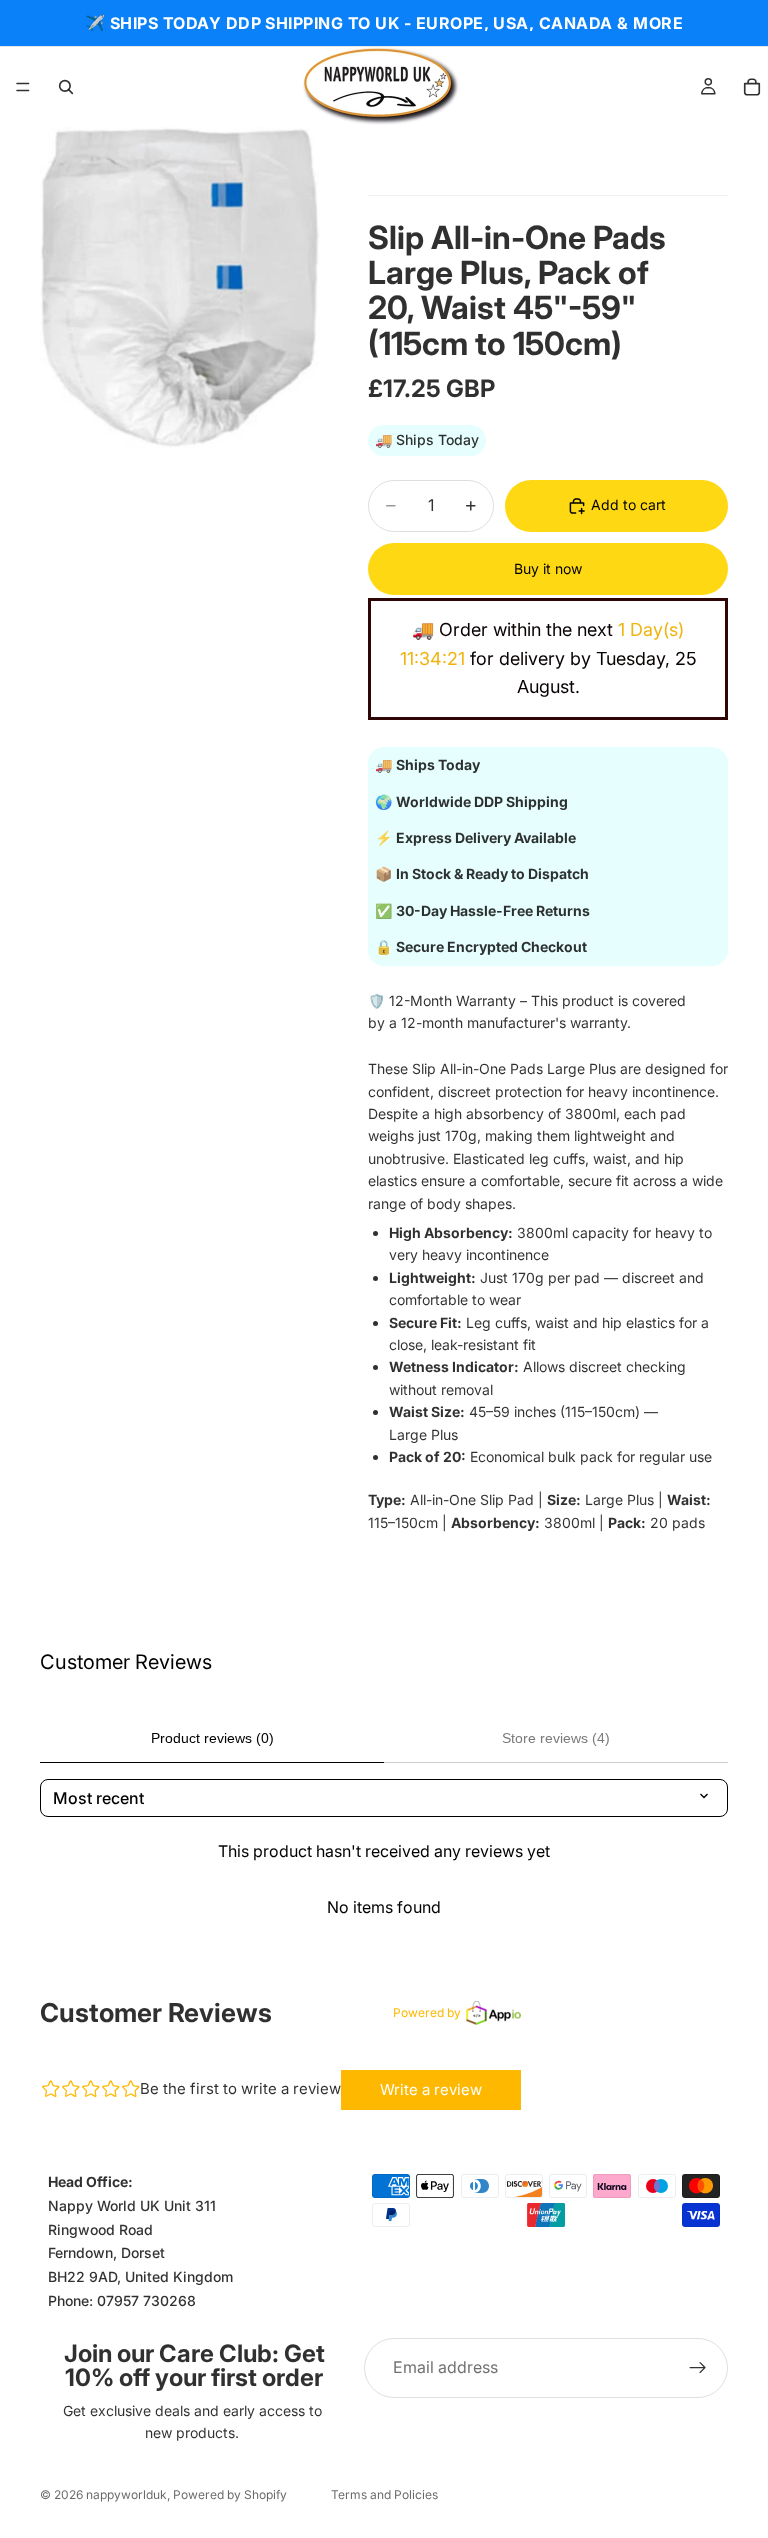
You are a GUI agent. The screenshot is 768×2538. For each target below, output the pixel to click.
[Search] (66, 87)
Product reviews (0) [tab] (212, 1738)
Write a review (431, 2089)
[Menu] (23, 87)
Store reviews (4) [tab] (556, 1738)
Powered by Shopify (230, 2494)
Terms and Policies (384, 2494)
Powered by (427, 2012)
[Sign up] (698, 2367)
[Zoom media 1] (180, 287)
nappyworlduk (126, 2494)
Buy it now (548, 568)
